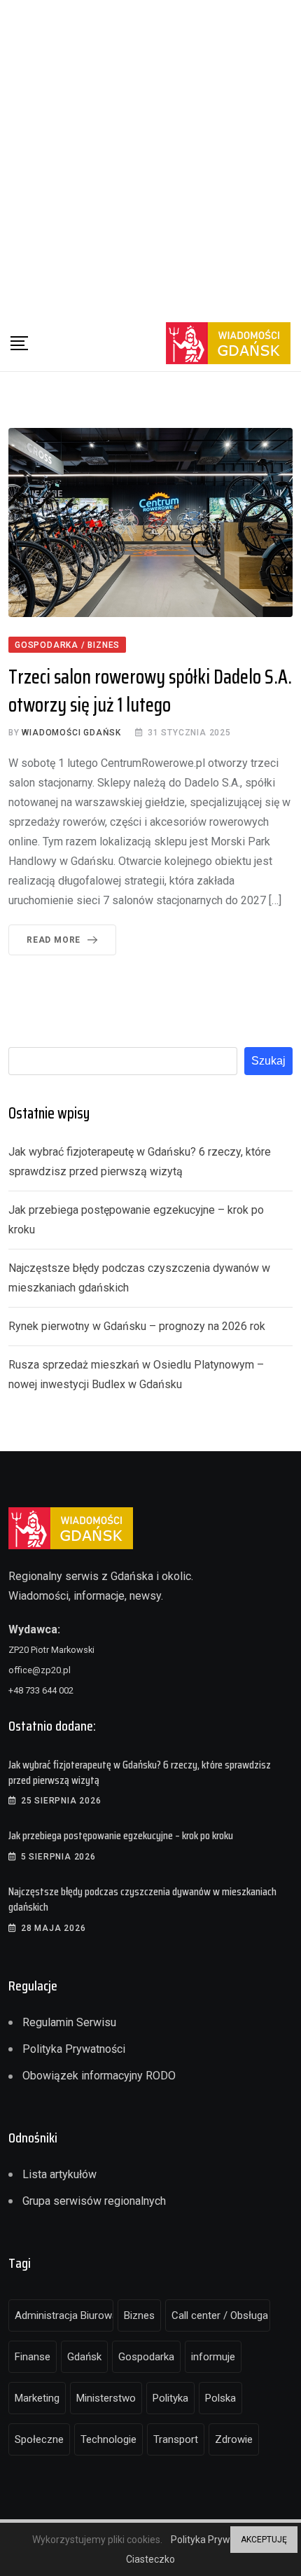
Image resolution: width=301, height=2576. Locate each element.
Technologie (108, 2439)
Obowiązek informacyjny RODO (99, 2076)
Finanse (33, 2357)
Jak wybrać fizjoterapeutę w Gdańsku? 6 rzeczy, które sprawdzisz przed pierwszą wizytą (140, 1772)
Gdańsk (84, 2357)
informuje (213, 2357)
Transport (176, 2439)
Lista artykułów (59, 2174)
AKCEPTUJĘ (264, 2540)
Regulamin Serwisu (69, 2022)
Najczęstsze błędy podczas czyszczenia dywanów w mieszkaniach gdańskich (142, 1899)
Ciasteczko (150, 2559)
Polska (220, 2398)
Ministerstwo (106, 2398)
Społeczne (39, 2439)
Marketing (37, 2398)
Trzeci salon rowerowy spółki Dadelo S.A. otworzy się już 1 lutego (150, 690)
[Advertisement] (150, 158)
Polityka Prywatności (74, 2049)
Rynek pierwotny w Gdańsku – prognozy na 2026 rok (137, 1326)
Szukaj (268, 1061)
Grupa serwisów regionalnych (94, 2201)
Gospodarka (146, 2357)
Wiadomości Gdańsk (71, 733)
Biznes (139, 2315)
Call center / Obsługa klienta (221, 2315)
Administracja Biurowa (64, 2315)
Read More (54, 940)
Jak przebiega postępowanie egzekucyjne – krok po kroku (121, 1835)
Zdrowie (234, 2439)
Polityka (170, 2398)
